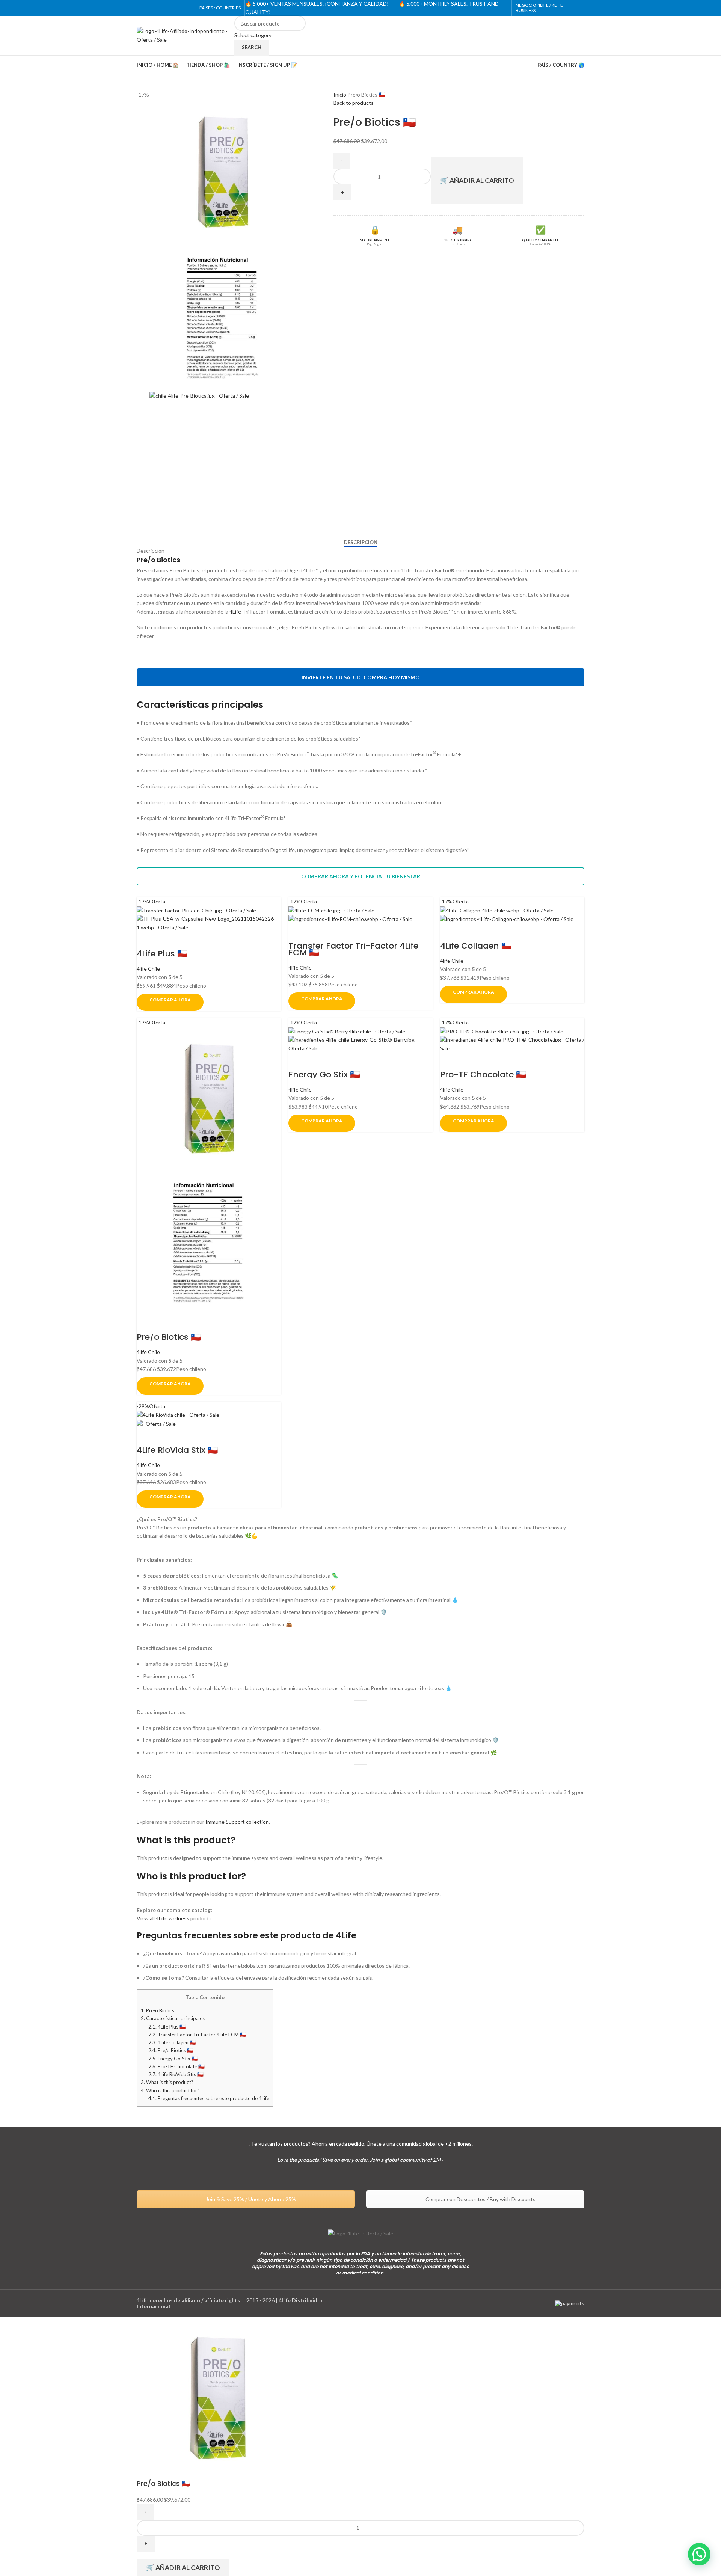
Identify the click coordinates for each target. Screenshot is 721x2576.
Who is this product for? (170, 2090)
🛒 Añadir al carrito (477, 180)
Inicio (340, 94)
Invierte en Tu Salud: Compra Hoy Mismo (361, 677)
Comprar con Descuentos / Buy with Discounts (480, 2199)
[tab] (361, 543)
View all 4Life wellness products (174, 1918)
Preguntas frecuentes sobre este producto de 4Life (209, 2098)
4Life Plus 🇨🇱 (162, 954)
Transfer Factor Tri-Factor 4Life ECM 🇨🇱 (353, 949)
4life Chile (148, 969)
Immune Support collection (237, 1822)
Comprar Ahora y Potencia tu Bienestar (361, 876)
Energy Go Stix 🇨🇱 (324, 1075)
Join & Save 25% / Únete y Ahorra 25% (250, 2199)
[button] (699, 2554)
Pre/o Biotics (158, 2010)
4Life (235, 612)
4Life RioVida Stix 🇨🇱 (177, 1450)
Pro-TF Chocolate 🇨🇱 (483, 1075)
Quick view (146, 941)
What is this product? (167, 2082)
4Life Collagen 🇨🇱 (476, 946)
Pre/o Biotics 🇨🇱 (169, 1337)
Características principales (173, 2018)
